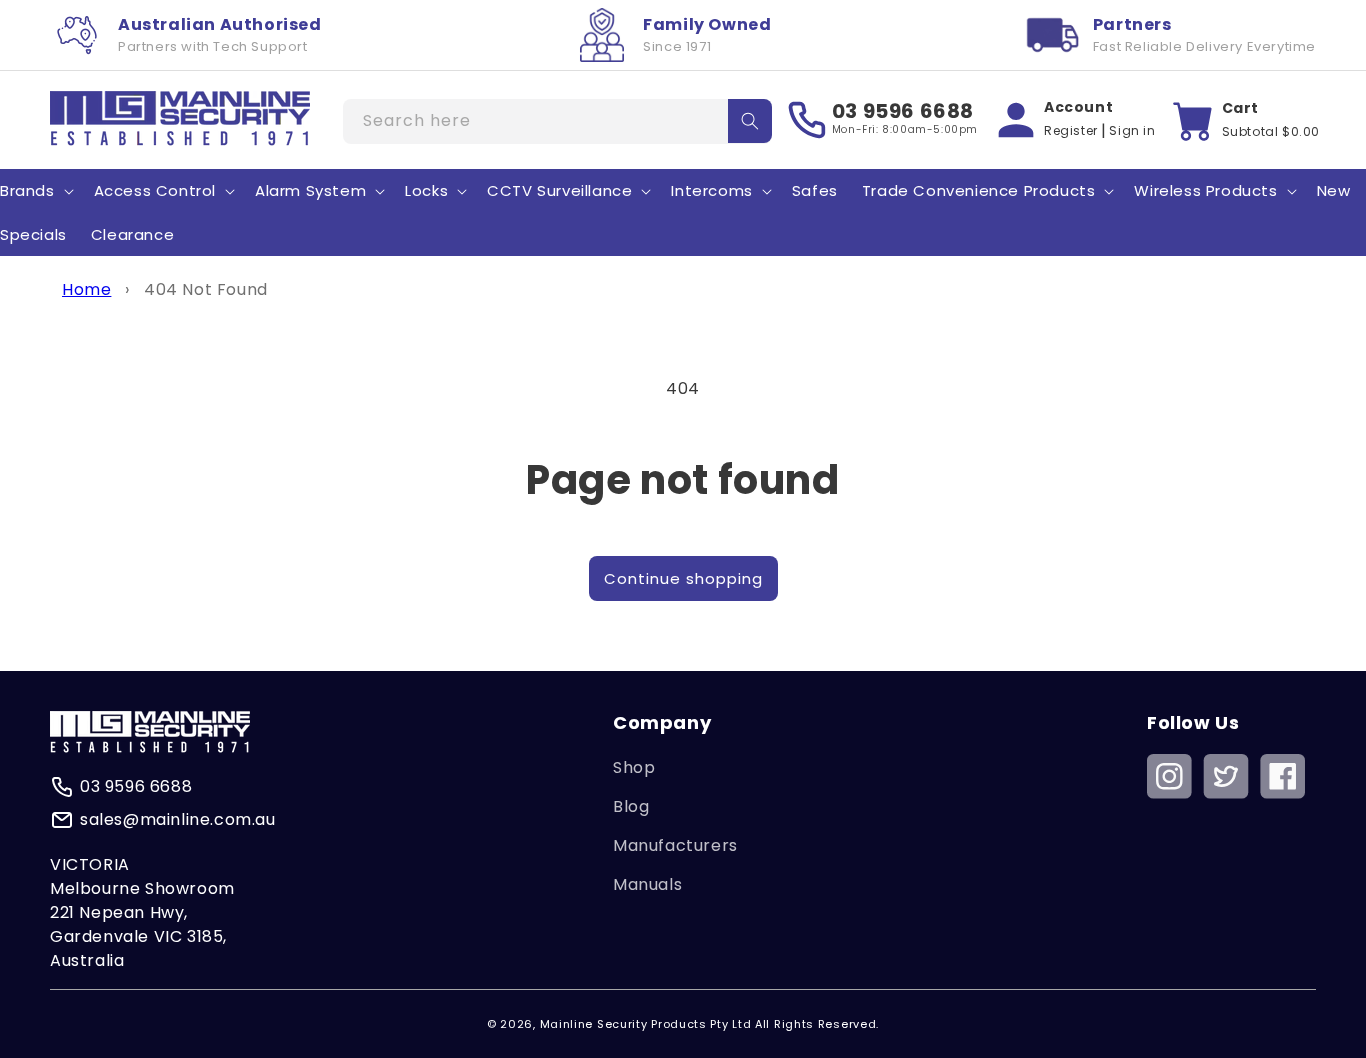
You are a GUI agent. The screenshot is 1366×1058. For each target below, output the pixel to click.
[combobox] (557, 121)
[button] (162, 191)
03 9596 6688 (903, 111)
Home (86, 289)
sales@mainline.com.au (178, 819)
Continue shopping (683, 578)
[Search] (750, 121)
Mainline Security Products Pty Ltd (646, 1024)
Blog (631, 806)
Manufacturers (675, 845)
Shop (634, 767)
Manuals (647, 884)
